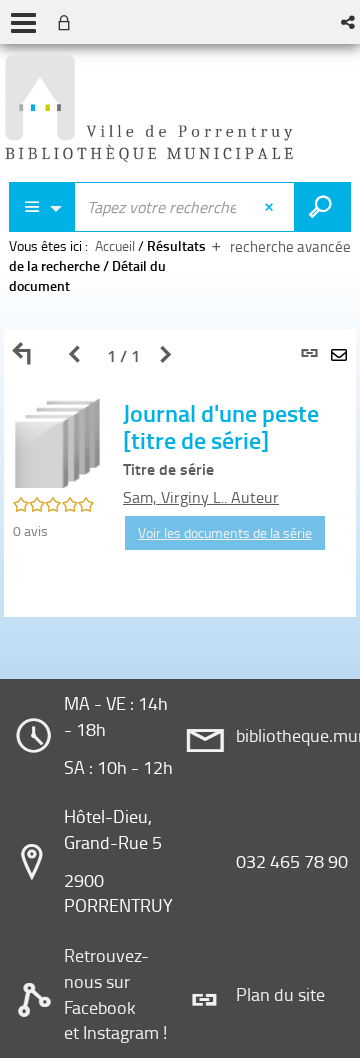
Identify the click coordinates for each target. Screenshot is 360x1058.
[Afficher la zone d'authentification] (68, 22)
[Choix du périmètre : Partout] (42, 207)
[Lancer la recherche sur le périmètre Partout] (322, 207)
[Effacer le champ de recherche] (271, 207)
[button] (349, 22)
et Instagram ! (115, 1032)
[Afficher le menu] (23, 23)
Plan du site (280, 994)
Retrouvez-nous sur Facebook (106, 980)
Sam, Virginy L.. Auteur (201, 497)
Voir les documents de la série (225, 532)
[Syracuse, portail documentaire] (149, 109)
